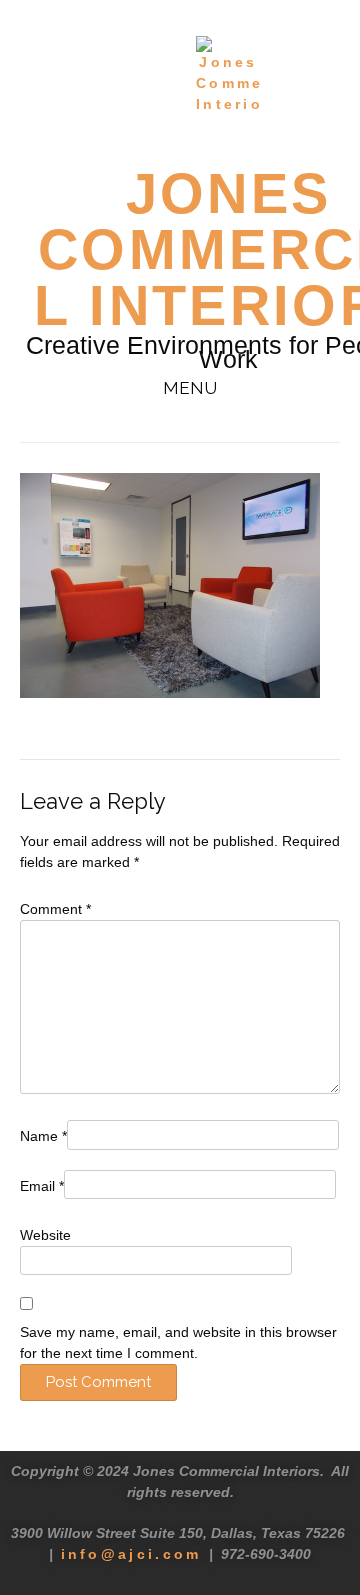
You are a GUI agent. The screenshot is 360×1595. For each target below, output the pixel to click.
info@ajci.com (131, 1554)
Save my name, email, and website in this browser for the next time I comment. (178, 1342)
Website (45, 1235)
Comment (55, 909)
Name (43, 1136)
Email (42, 1186)
